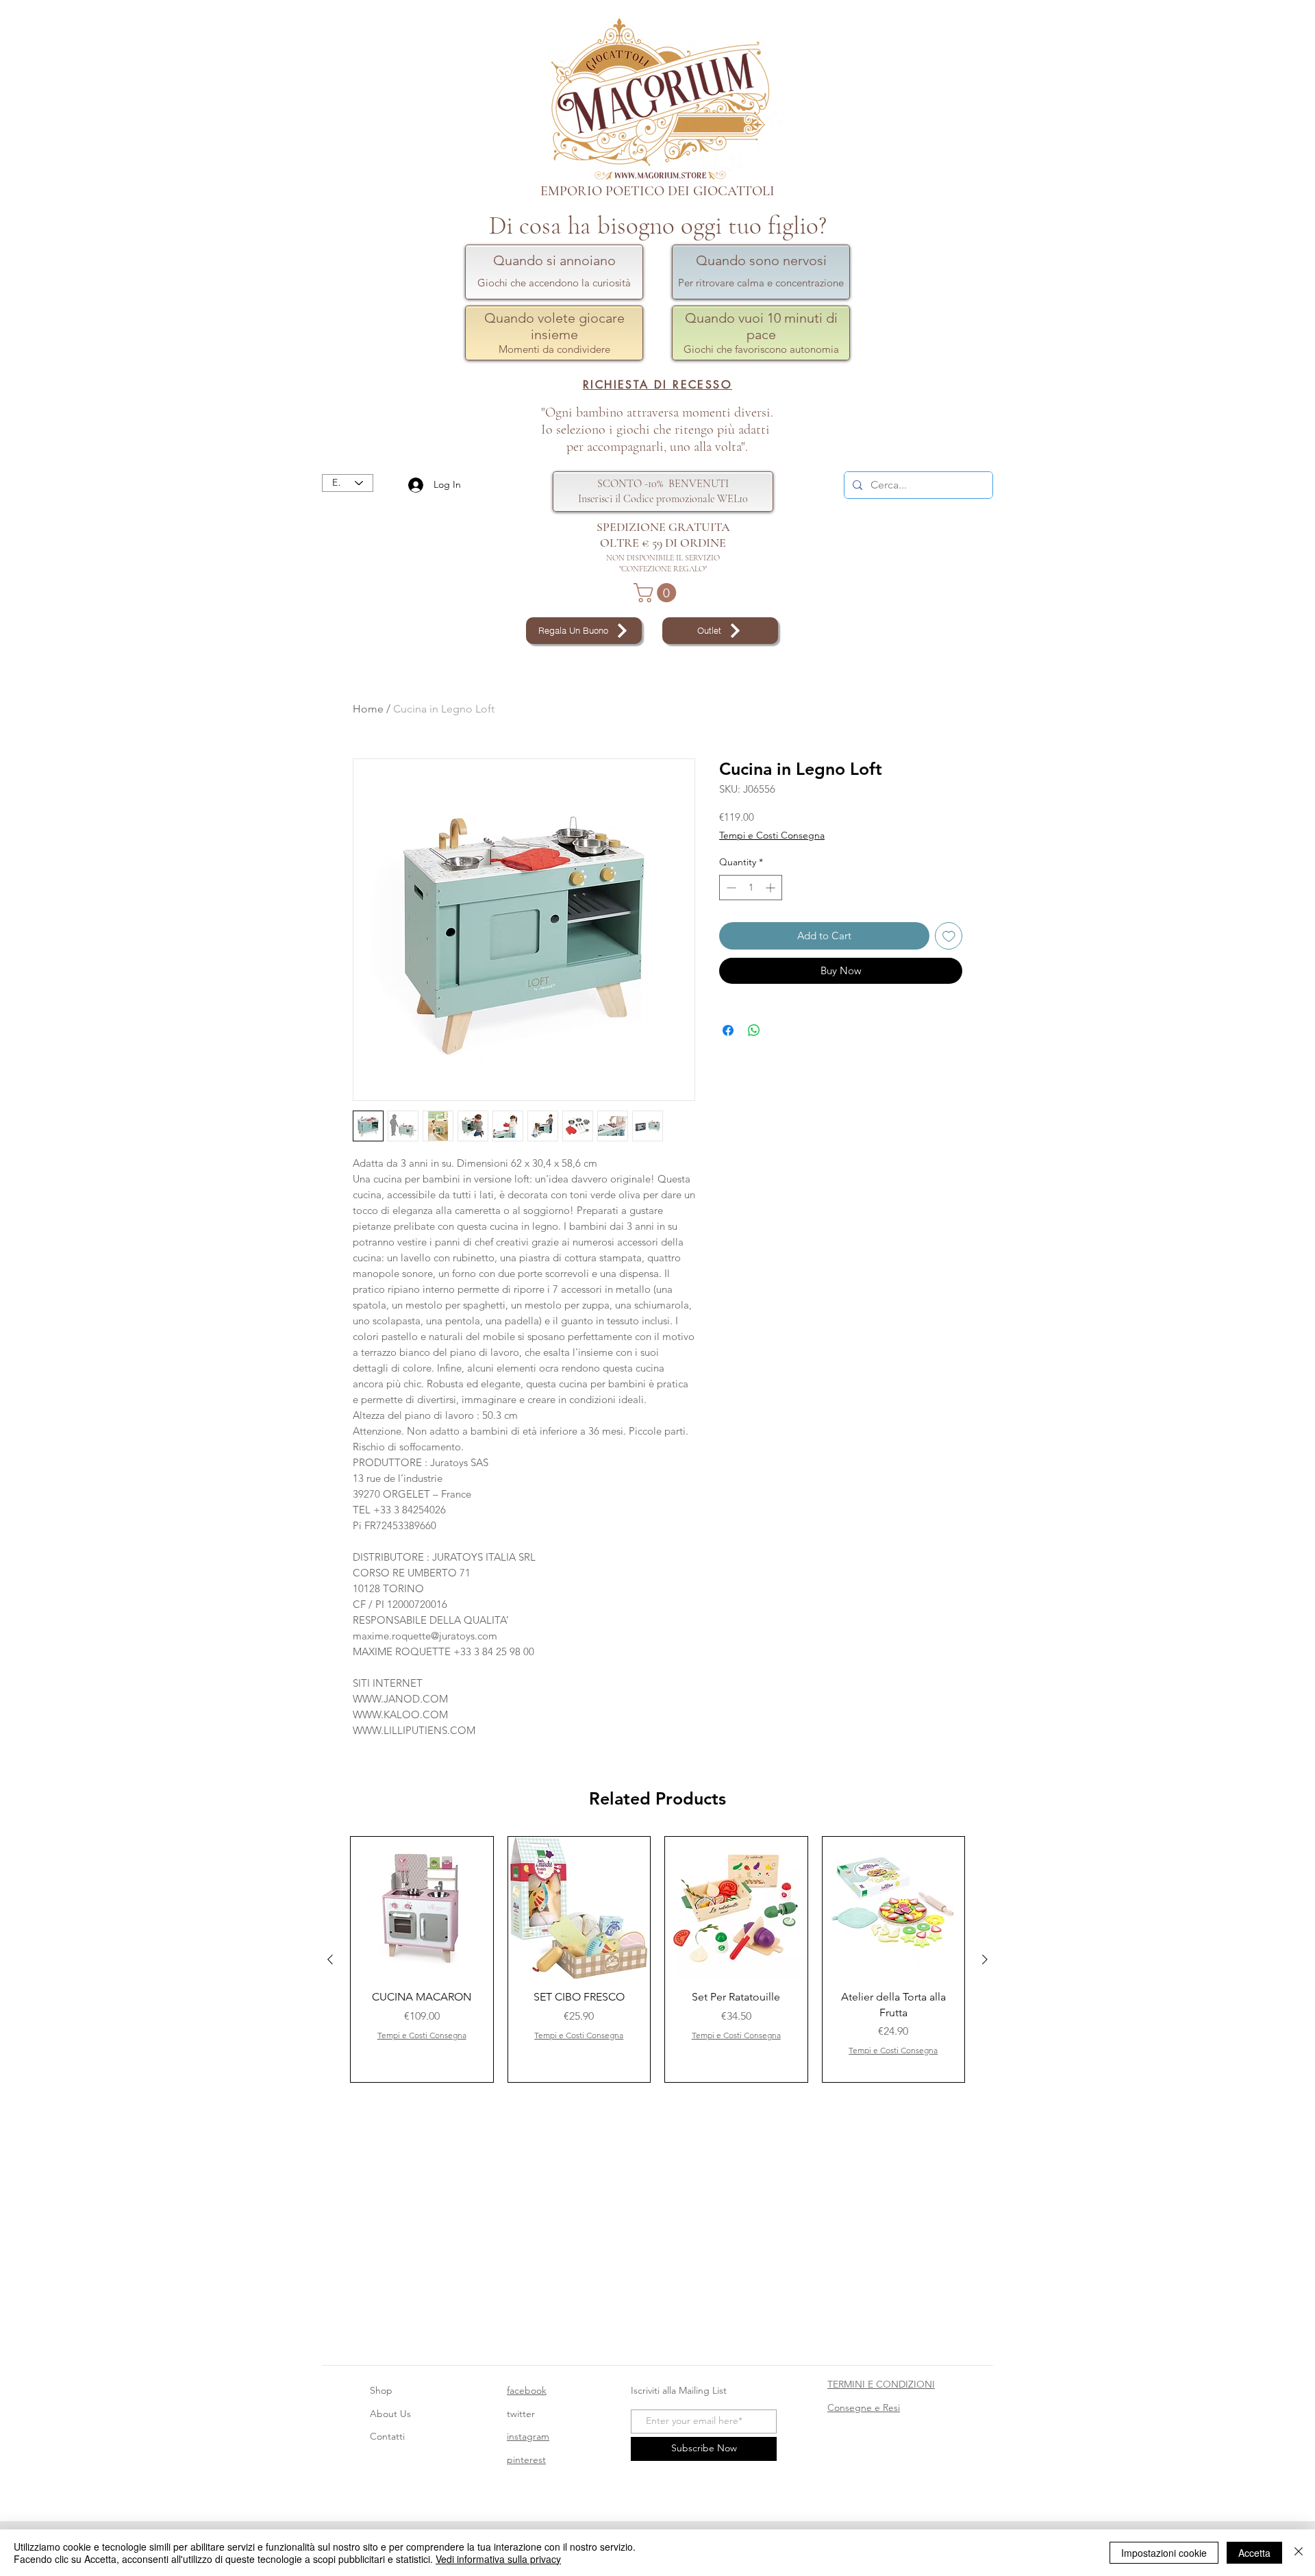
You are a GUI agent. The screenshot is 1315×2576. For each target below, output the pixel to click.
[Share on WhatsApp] (754, 1030)
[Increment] (772, 888)
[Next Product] (985, 1959)
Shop (381, 2390)
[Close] (1299, 2553)
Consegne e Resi (864, 2407)
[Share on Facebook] (728, 1030)
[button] (657, 593)
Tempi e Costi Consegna (772, 835)
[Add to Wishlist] (949, 936)
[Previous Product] (330, 1959)
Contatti (387, 2436)
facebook (527, 2390)
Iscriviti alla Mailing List (680, 2390)
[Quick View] (422, 1908)
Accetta (1254, 2553)
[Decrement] (730, 888)
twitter (521, 2414)
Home (368, 709)
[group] (657, 1960)
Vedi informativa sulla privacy (498, 2559)
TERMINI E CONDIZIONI (881, 2384)
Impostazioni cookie (1164, 2553)
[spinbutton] (751, 888)
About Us (390, 2414)
